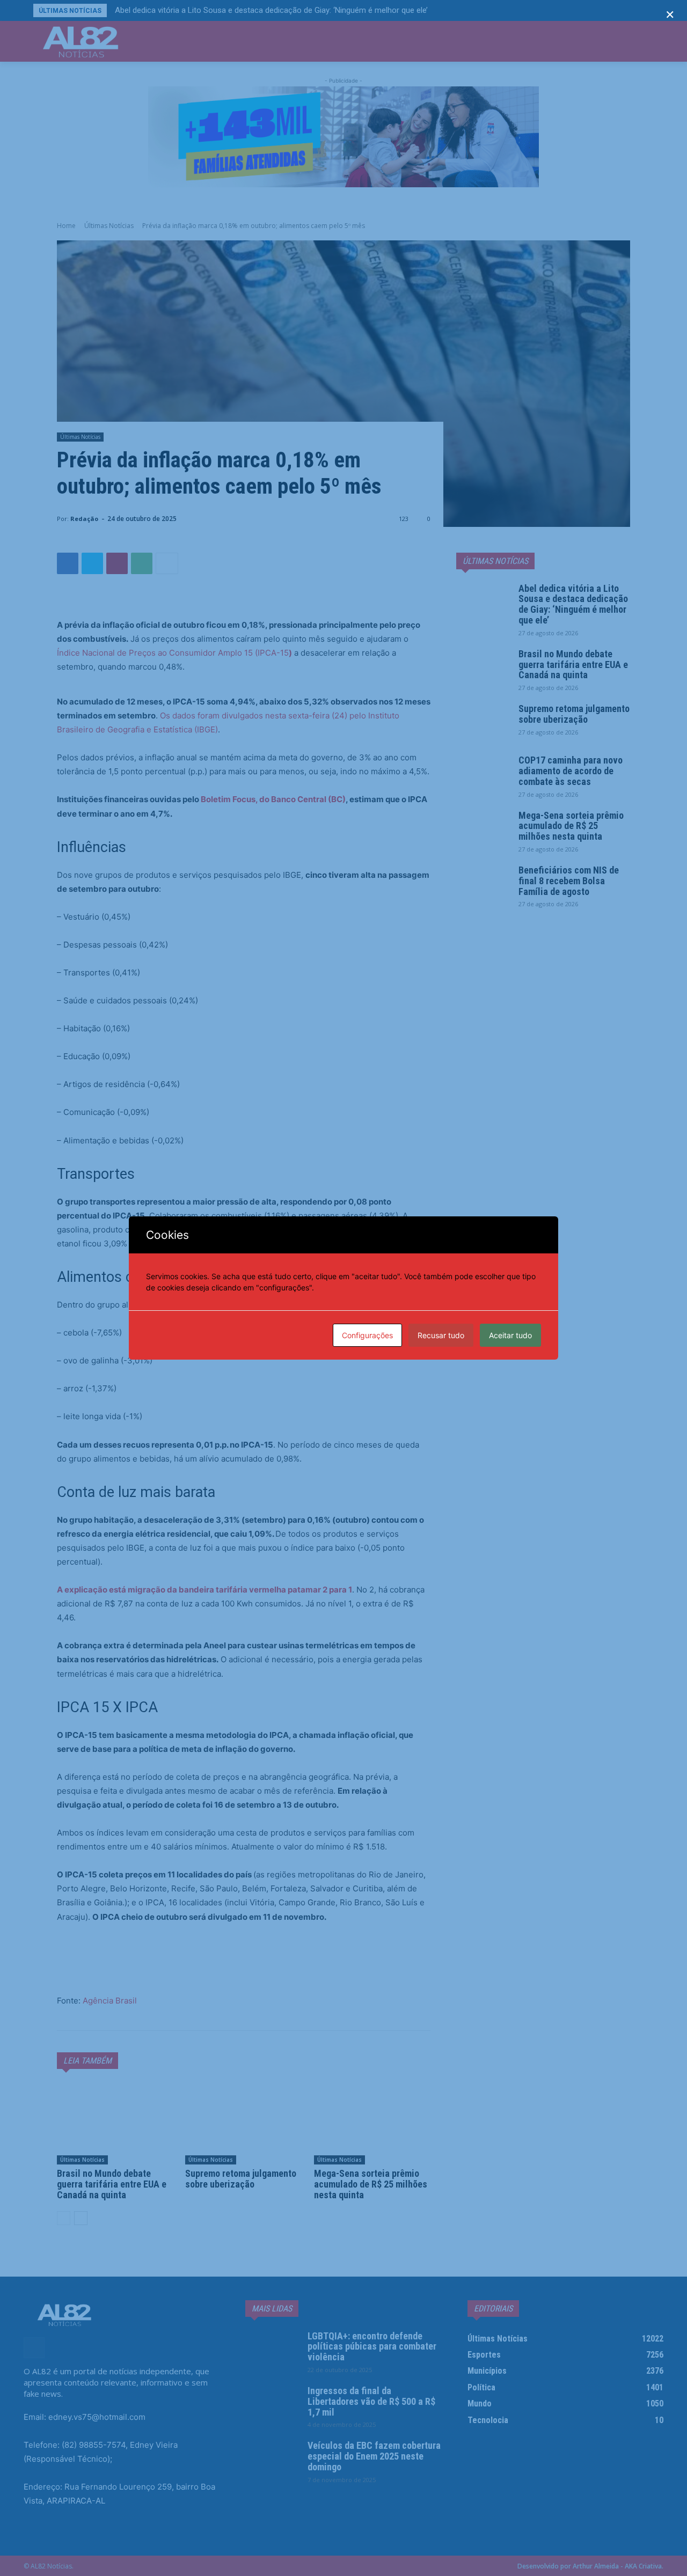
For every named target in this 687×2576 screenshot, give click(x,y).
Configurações (367, 1335)
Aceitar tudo (510, 1335)
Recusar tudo (441, 1335)
